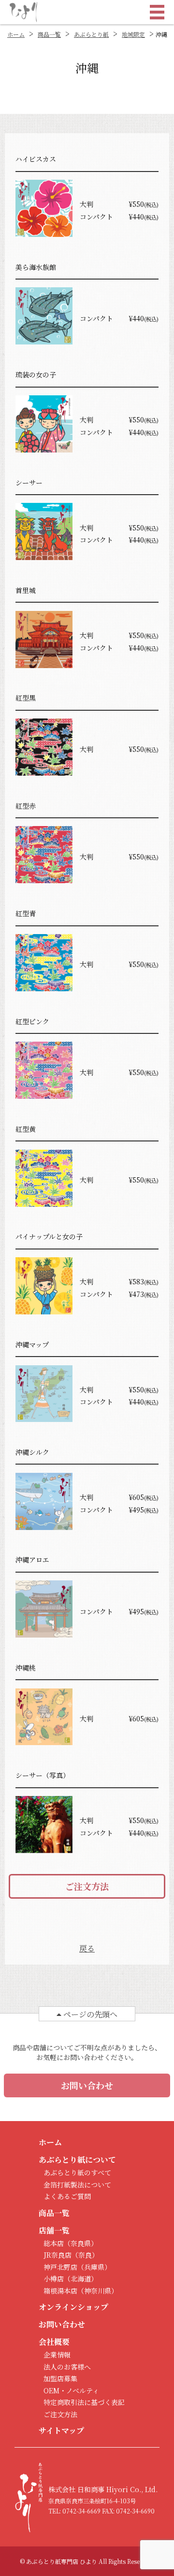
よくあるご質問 (67, 2196)
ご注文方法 (87, 1886)
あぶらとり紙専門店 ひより (62, 2561)
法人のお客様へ (67, 2367)
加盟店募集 (60, 2378)
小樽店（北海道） (71, 2279)
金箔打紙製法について (77, 2185)
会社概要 (54, 2342)
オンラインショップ (73, 2307)
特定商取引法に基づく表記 (84, 2402)
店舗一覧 (54, 2230)
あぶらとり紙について (77, 2160)
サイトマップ (61, 2430)
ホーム (50, 2142)
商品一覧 (49, 34)
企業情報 (57, 2355)
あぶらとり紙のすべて (77, 2172)
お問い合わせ (87, 2085)
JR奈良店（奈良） (71, 2255)
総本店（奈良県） (71, 2243)
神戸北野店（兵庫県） (77, 2267)
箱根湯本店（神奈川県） (81, 2291)
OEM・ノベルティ (71, 2390)
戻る (87, 1948)
